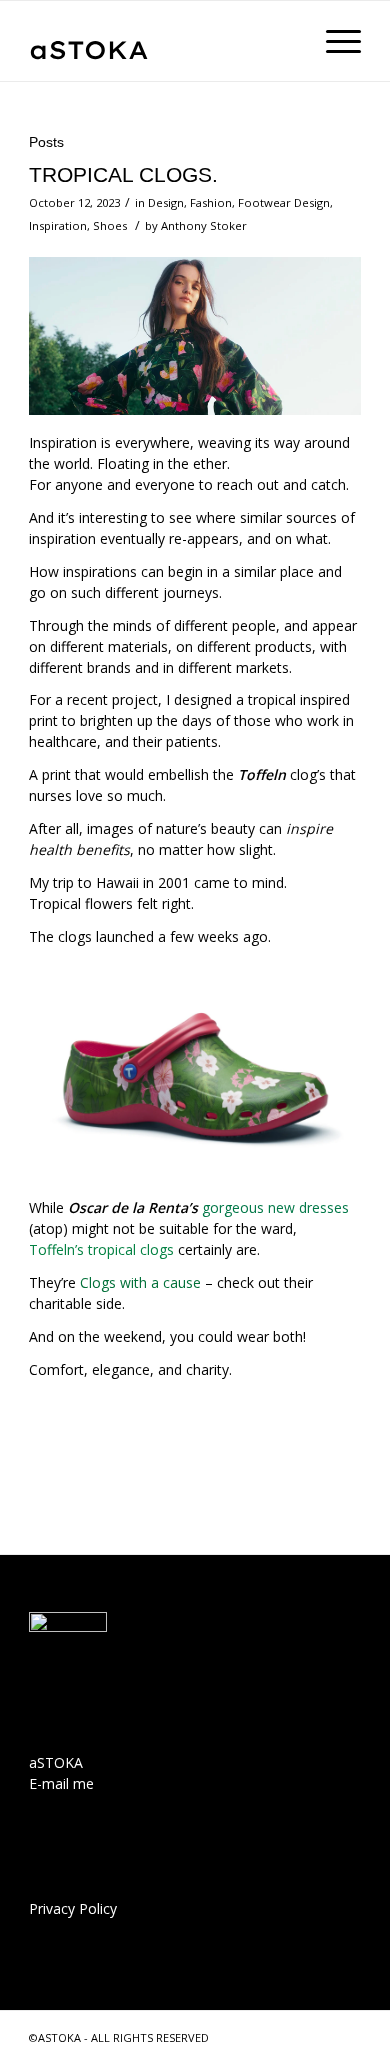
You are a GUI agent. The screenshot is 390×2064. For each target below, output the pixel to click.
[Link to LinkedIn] (316, 2036)
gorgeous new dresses (275, 1207)
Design (166, 202)
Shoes (110, 225)
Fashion (211, 202)
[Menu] (333, 41)
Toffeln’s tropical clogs (101, 1249)
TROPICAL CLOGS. (123, 174)
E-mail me (61, 1783)
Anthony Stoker (204, 225)
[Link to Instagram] (346, 2036)
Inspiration (58, 225)
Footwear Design (284, 202)
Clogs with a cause (140, 1282)
